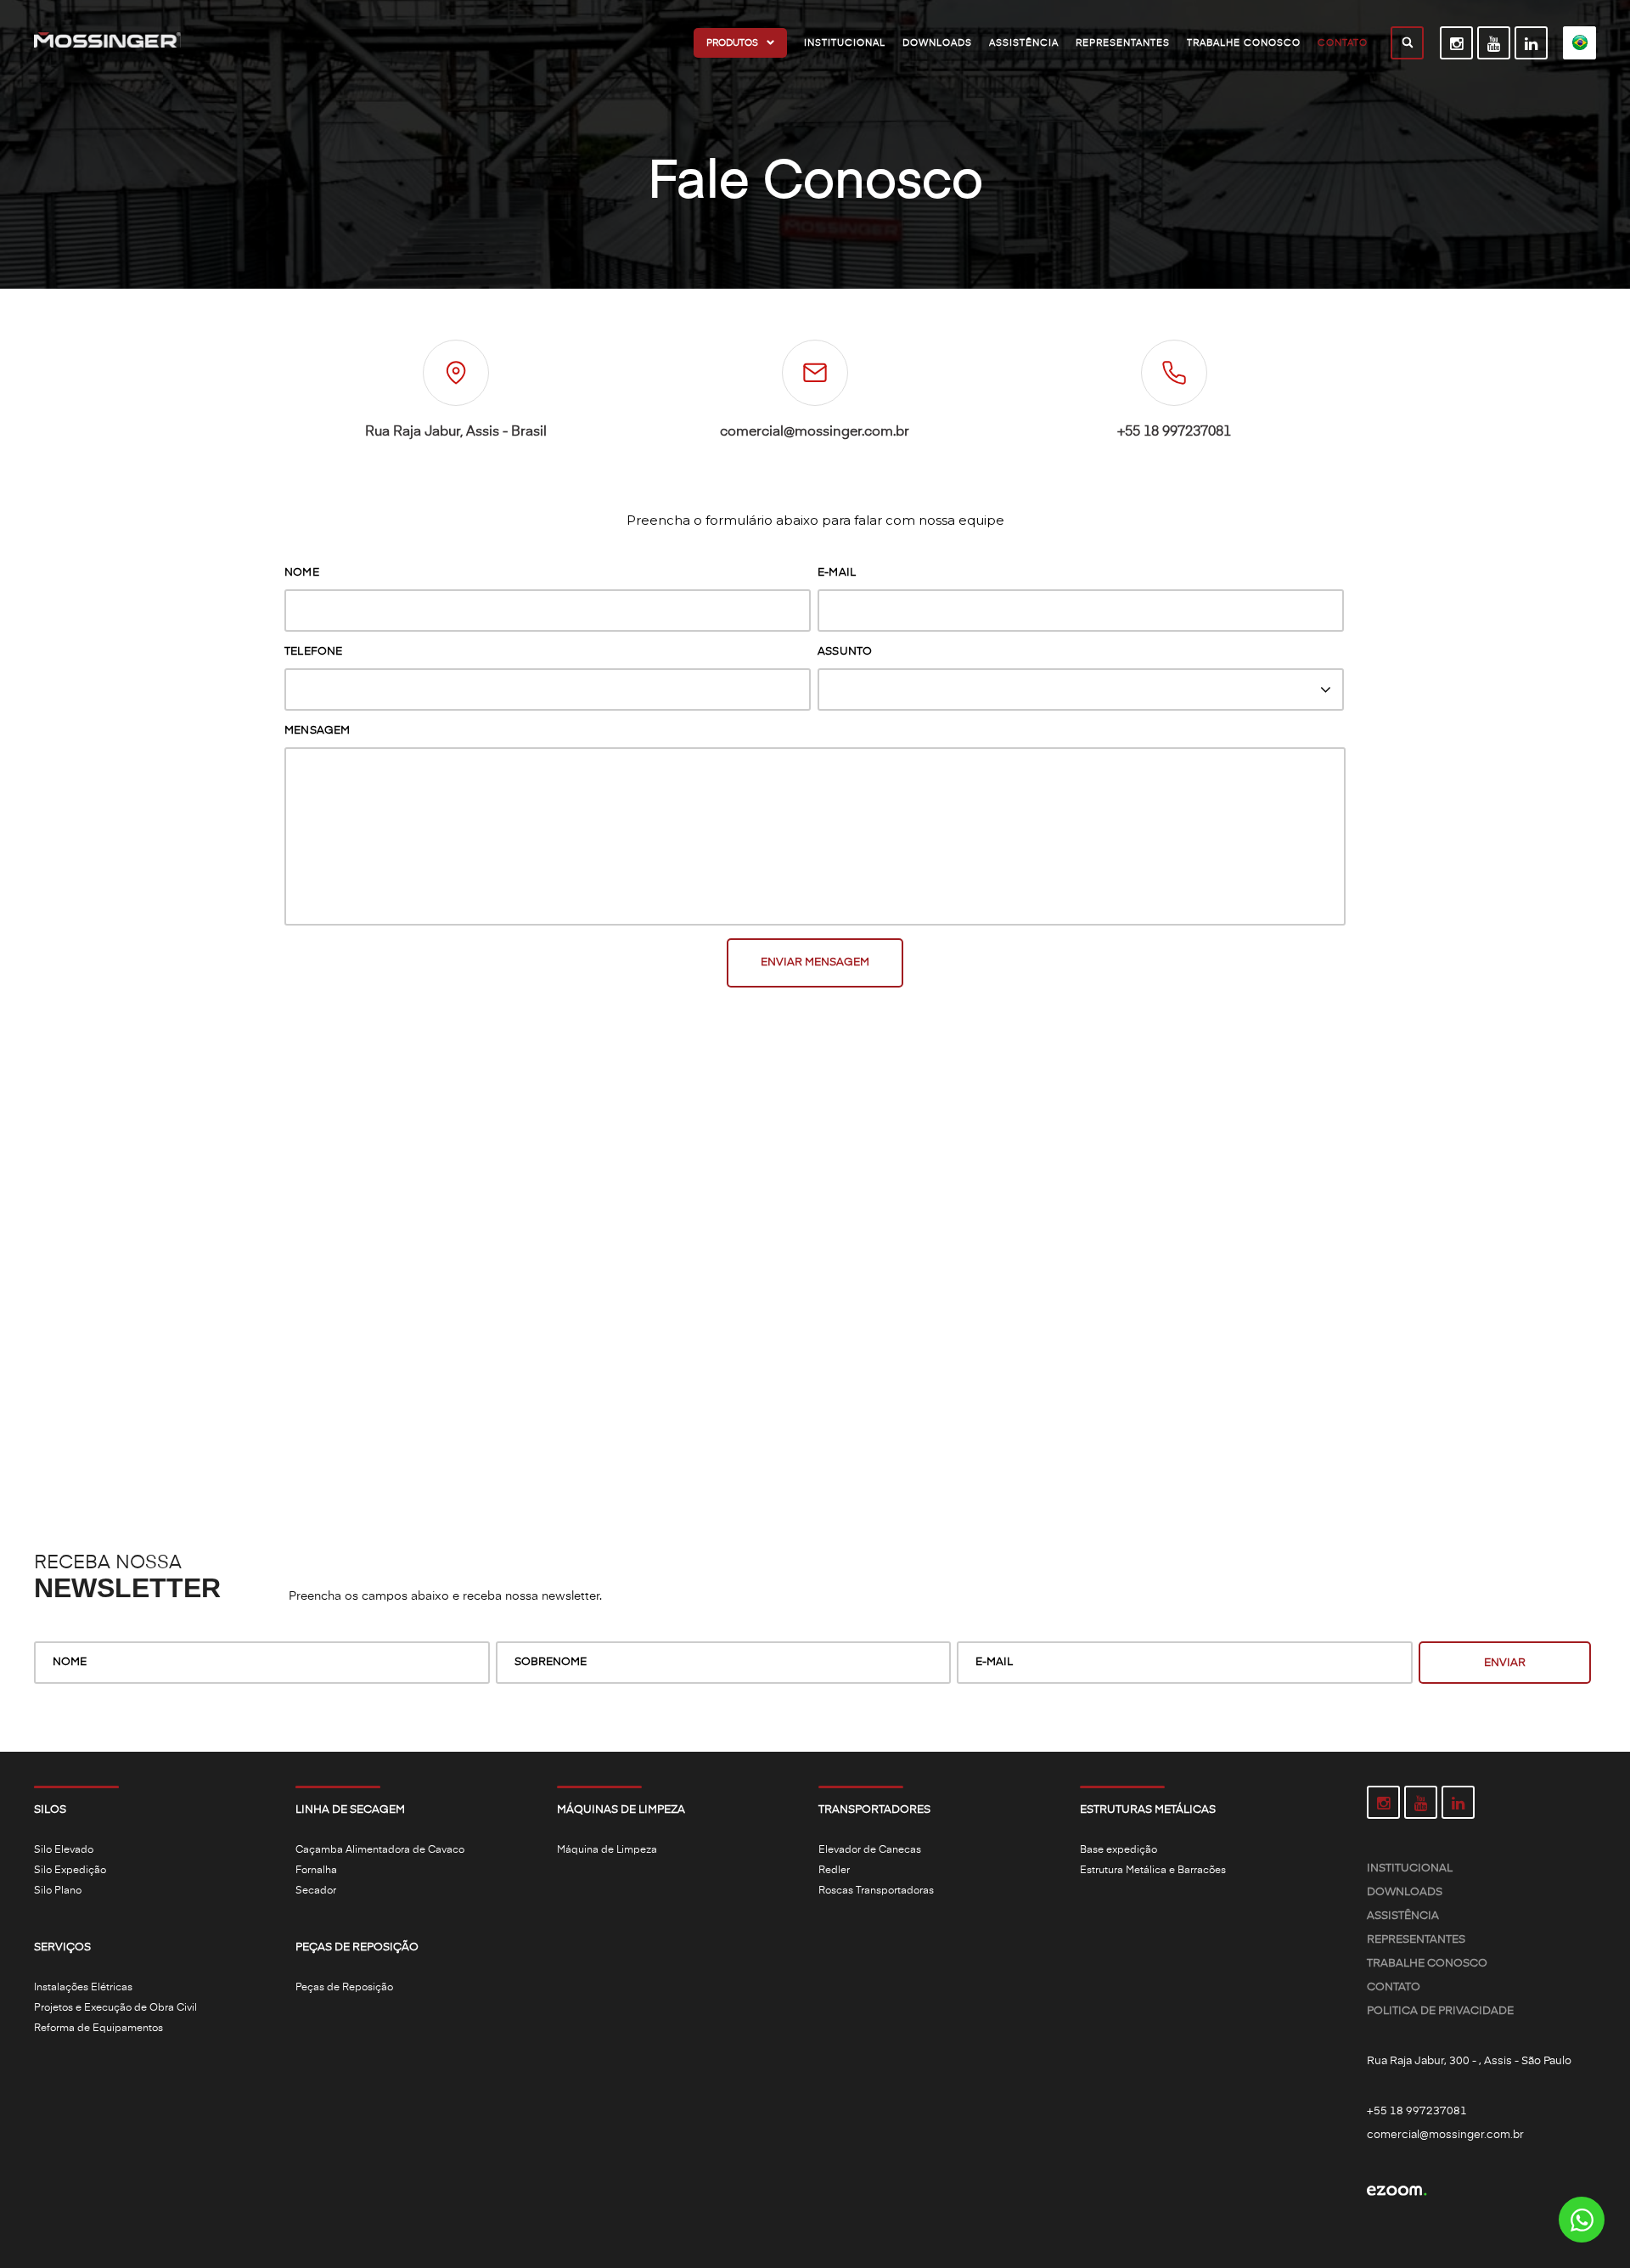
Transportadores (874, 1810)
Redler (834, 1871)
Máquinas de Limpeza (621, 1810)
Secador (316, 1891)
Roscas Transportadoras (876, 1891)
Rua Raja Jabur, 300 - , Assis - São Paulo (1469, 2061)
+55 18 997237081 (1174, 432)
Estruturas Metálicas (1148, 1810)
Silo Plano (58, 1891)
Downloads (1405, 1892)
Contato (1394, 1987)
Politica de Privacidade (1440, 2011)
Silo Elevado (64, 1850)
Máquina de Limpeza (607, 1850)
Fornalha (316, 1871)
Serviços (62, 1947)
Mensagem (318, 731)
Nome (302, 573)
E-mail (837, 573)
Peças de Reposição (357, 1947)
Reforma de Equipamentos (98, 2029)
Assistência (1403, 1916)
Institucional (1410, 1868)
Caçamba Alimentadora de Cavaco (380, 1850)
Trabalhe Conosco (1427, 1964)
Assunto (845, 652)
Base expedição (1119, 1850)
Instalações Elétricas (83, 1988)
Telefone (314, 652)
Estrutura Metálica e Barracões (1153, 1871)
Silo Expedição (70, 1871)
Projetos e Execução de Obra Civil (115, 2008)
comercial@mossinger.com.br (815, 432)
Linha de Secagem (350, 1810)
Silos (50, 1810)
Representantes (1416, 1940)
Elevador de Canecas (870, 1850)
